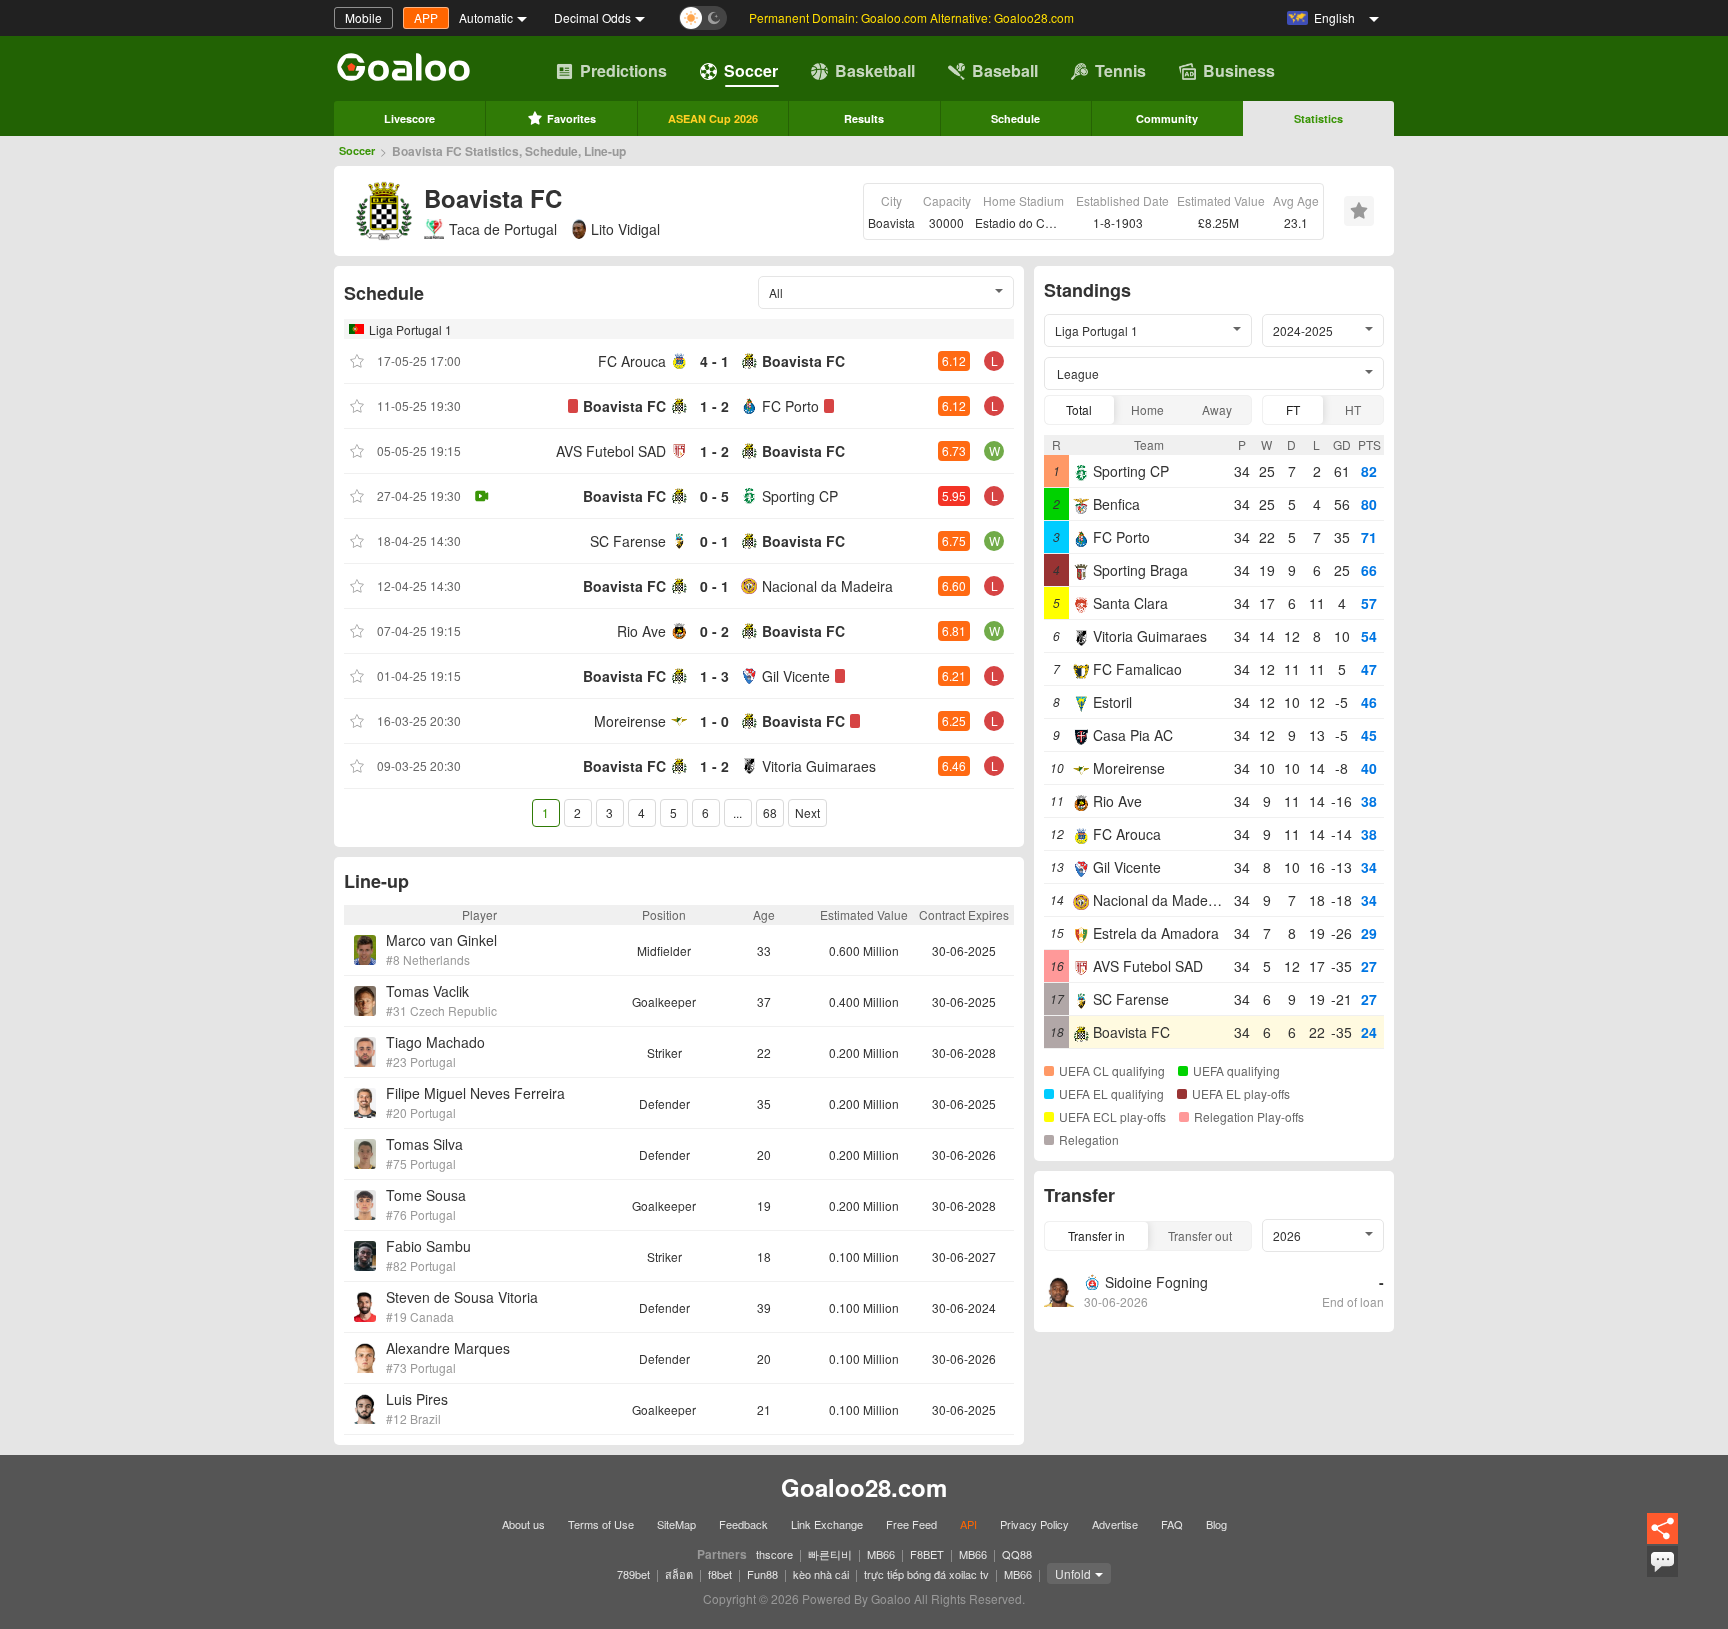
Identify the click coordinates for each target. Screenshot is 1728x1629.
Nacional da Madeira (827, 586)
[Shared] (1662, 1540)
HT (1353, 409)
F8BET (927, 1554)
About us (523, 1524)
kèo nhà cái (821, 1574)
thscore (774, 1554)
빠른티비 (830, 1554)
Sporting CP (800, 496)
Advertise (1115, 1524)
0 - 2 (714, 631)
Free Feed (911, 1524)
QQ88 (1017, 1554)
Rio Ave (641, 631)
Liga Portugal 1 (410, 329)
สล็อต (679, 1574)
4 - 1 (714, 361)
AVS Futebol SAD (611, 451)
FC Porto (790, 406)
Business (1239, 70)
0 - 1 (714, 541)
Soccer (751, 70)
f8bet (720, 1574)
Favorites (571, 118)
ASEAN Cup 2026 (713, 118)
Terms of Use (601, 1524)
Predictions (623, 70)
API (968, 1524)
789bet (633, 1574)
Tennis (1120, 70)
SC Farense (628, 541)
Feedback (743, 1524)
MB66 (881, 1554)
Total (1079, 409)
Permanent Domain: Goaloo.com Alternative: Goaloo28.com (911, 17)
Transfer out (1200, 1235)
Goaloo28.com (864, 1487)
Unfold (1073, 1573)
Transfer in (1096, 1235)
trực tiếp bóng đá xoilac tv (926, 1574)
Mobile (363, 17)
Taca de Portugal (503, 229)
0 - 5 (714, 496)
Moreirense (630, 721)
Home (1147, 409)
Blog (1216, 1524)
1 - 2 (714, 406)
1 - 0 (714, 721)
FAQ (1172, 1524)
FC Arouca (632, 361)
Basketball (875, 70)
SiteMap (676, 1524)
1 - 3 (714, 676)
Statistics (1318, 118)
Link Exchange (827, 1524)
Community (1167, 118)
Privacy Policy (1034, 1524)
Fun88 (762, 1574)
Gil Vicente (796, 676)
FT (1293, 409)
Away (1217, 409)
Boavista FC (803, 361)
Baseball (1005, 70)
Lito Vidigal (625, 229)
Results (864, 118)
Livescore (409, 118)
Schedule (1015, 118)
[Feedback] (1662, 1574)
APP (426, 17)
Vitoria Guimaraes (819, 766)
